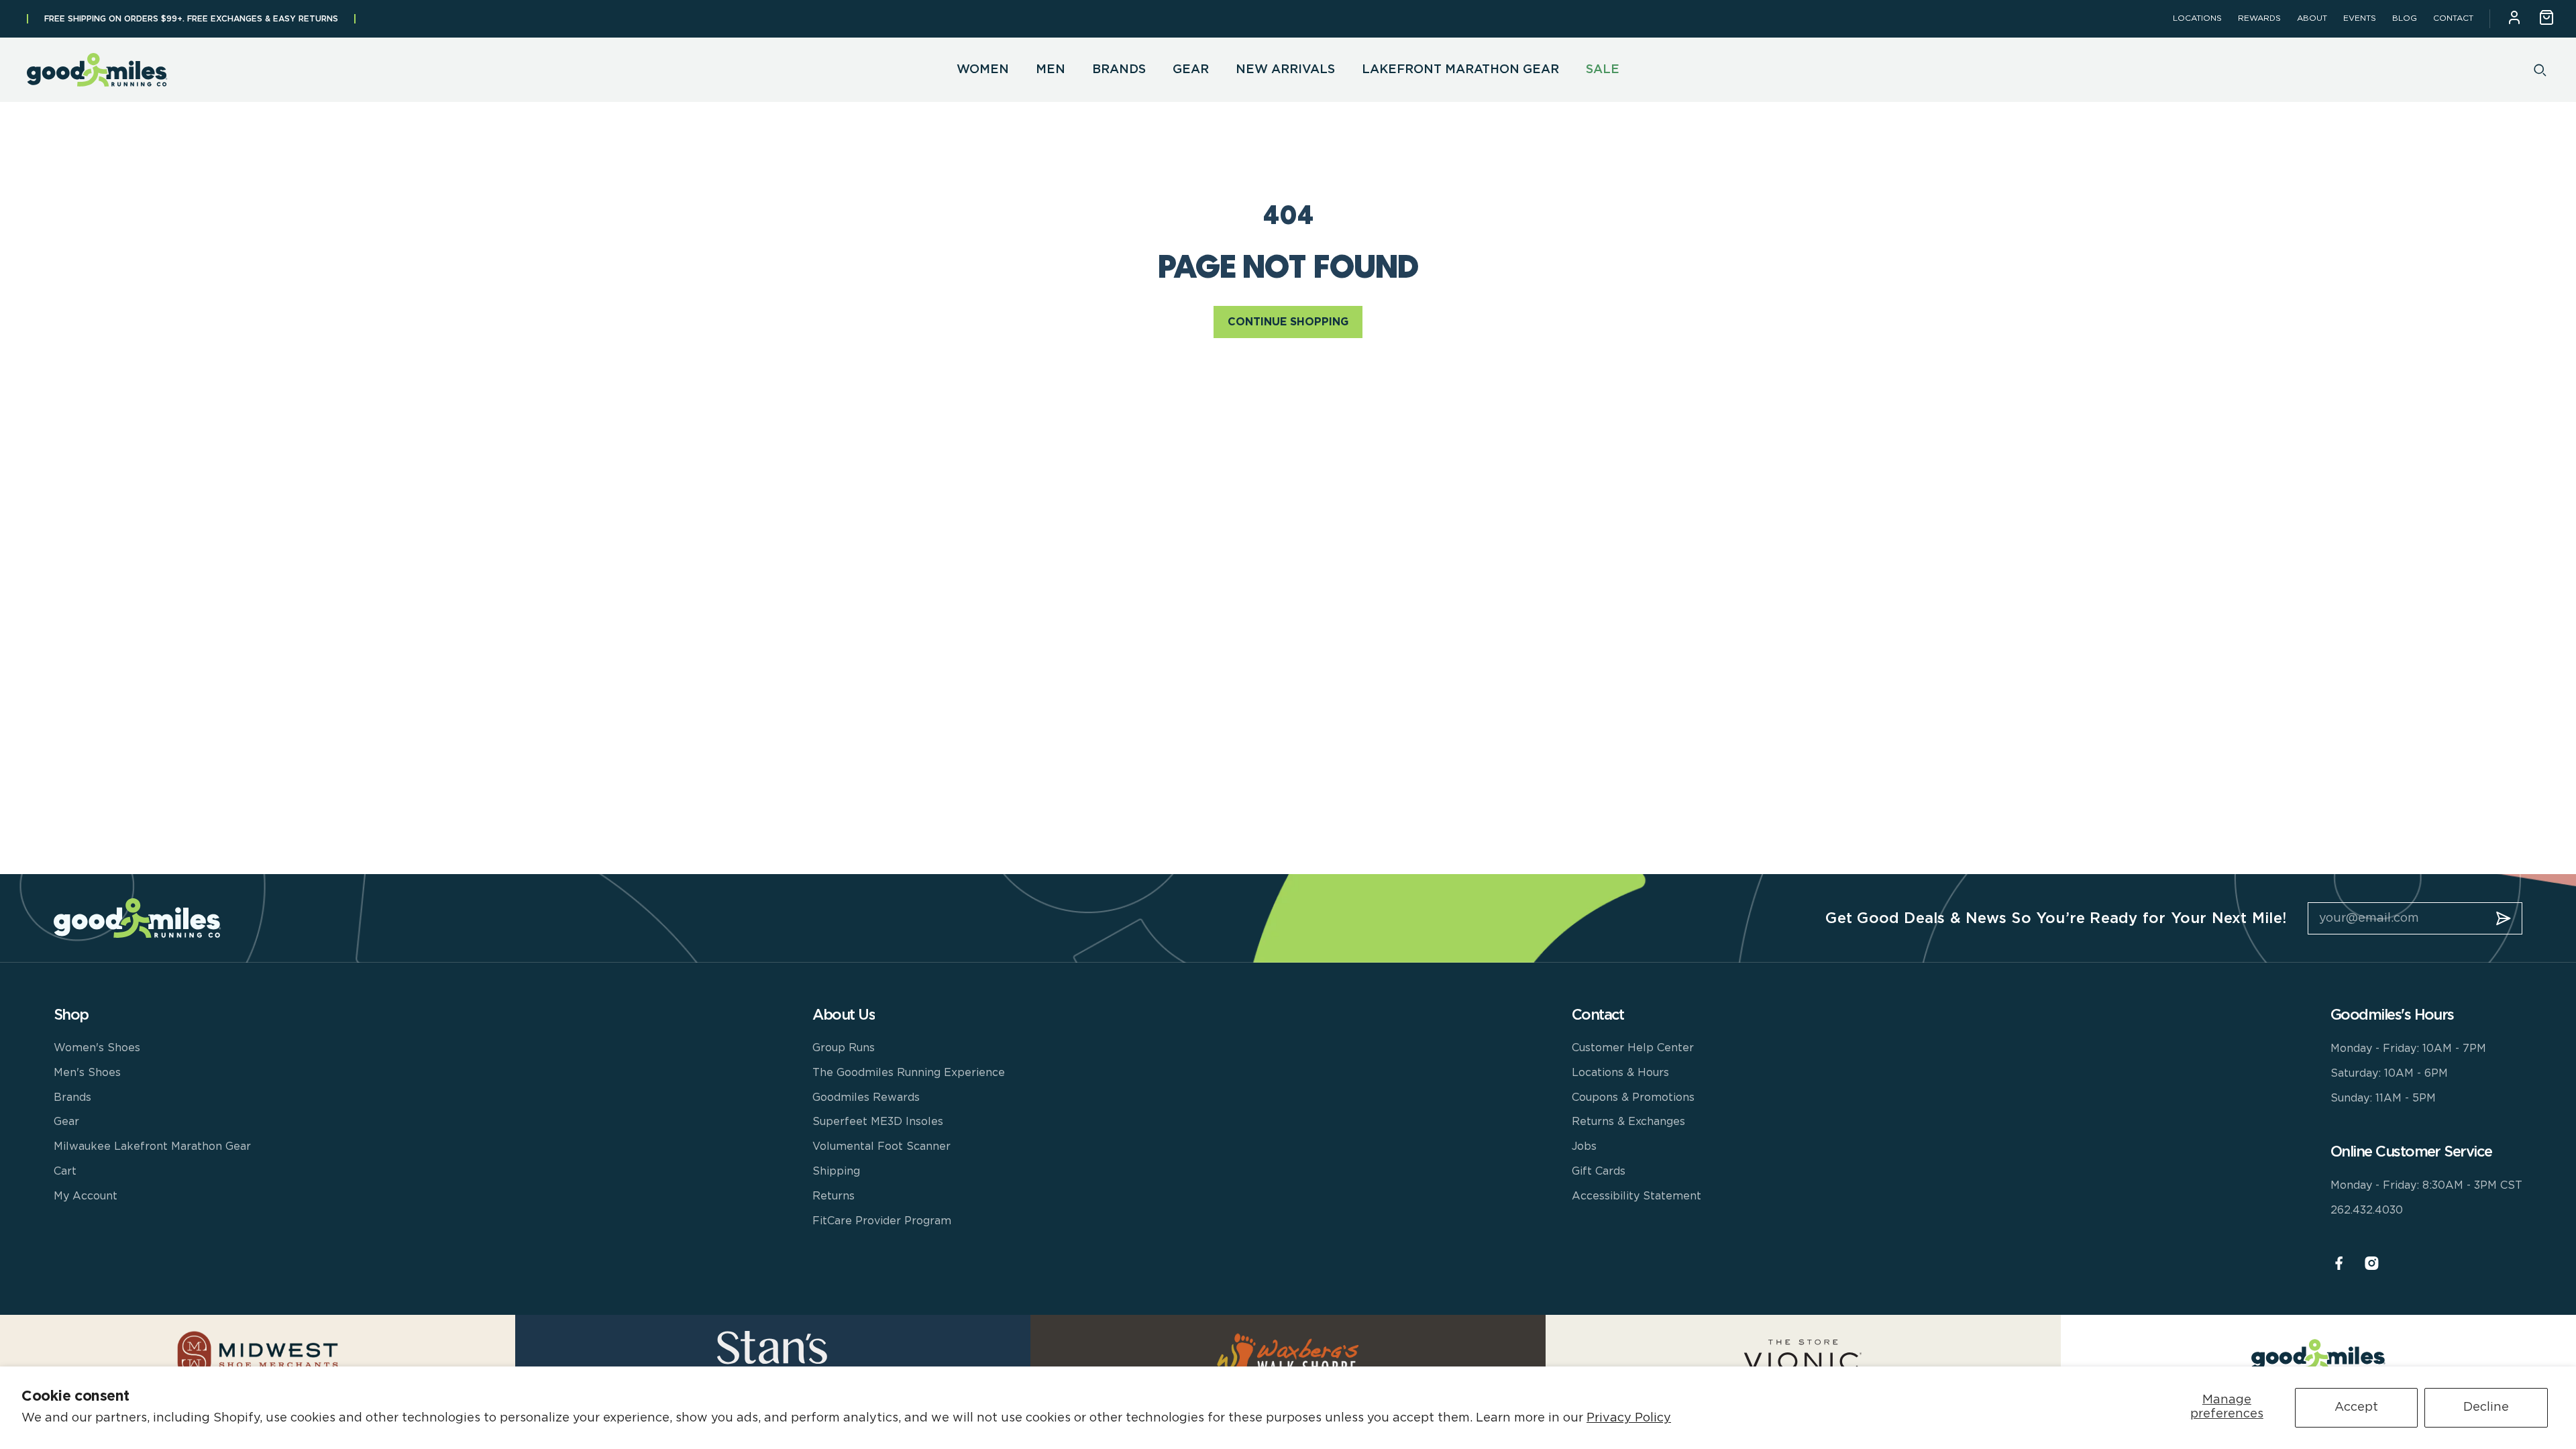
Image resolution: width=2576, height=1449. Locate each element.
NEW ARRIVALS (1285, 70)
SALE (1603, 70)
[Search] (2540, 70)
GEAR (1191, 70)
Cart (65, 1171)
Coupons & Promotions (1633, 1097)
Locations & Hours (1620, 1073)
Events (2360, 18)
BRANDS (1119, 70)
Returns (834, 1196)
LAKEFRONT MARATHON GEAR (1460, 70)
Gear (66, 1122)
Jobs (1584, 1146)
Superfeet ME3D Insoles (878, 1122)
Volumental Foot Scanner (881, 1146)
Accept (2356, 1407)
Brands (72, 1097)
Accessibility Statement (1636, 1196)
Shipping (836, 1171)
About (2312, 18)
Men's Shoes (87, 1073)
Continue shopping (1288, 322)
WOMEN (983, 70)
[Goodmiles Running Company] (97, 70)
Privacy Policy (1629, 1418)
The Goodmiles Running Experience (909, 1073)
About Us (844, 1015)
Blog (2405, 18)
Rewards (2259, 18)
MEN (1051, 70)
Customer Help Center (1633, 1048)
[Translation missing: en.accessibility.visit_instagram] (2372, 1264)
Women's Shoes (97, 1048)
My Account (86, 1196)
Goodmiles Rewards (866, 1097)
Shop (71, 1015)
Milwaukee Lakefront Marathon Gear (152, 1146)
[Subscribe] (2504, 918)
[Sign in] (2514, 19)
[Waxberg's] (1288, 1354)
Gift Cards (1599, 1171)
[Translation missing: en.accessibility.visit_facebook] (2339, 1264)
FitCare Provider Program (882, 1221)
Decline (2486, 1407)
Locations (2197, 18)
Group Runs (844, 1048)
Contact (2453, 18)
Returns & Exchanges (1628, 1122)
